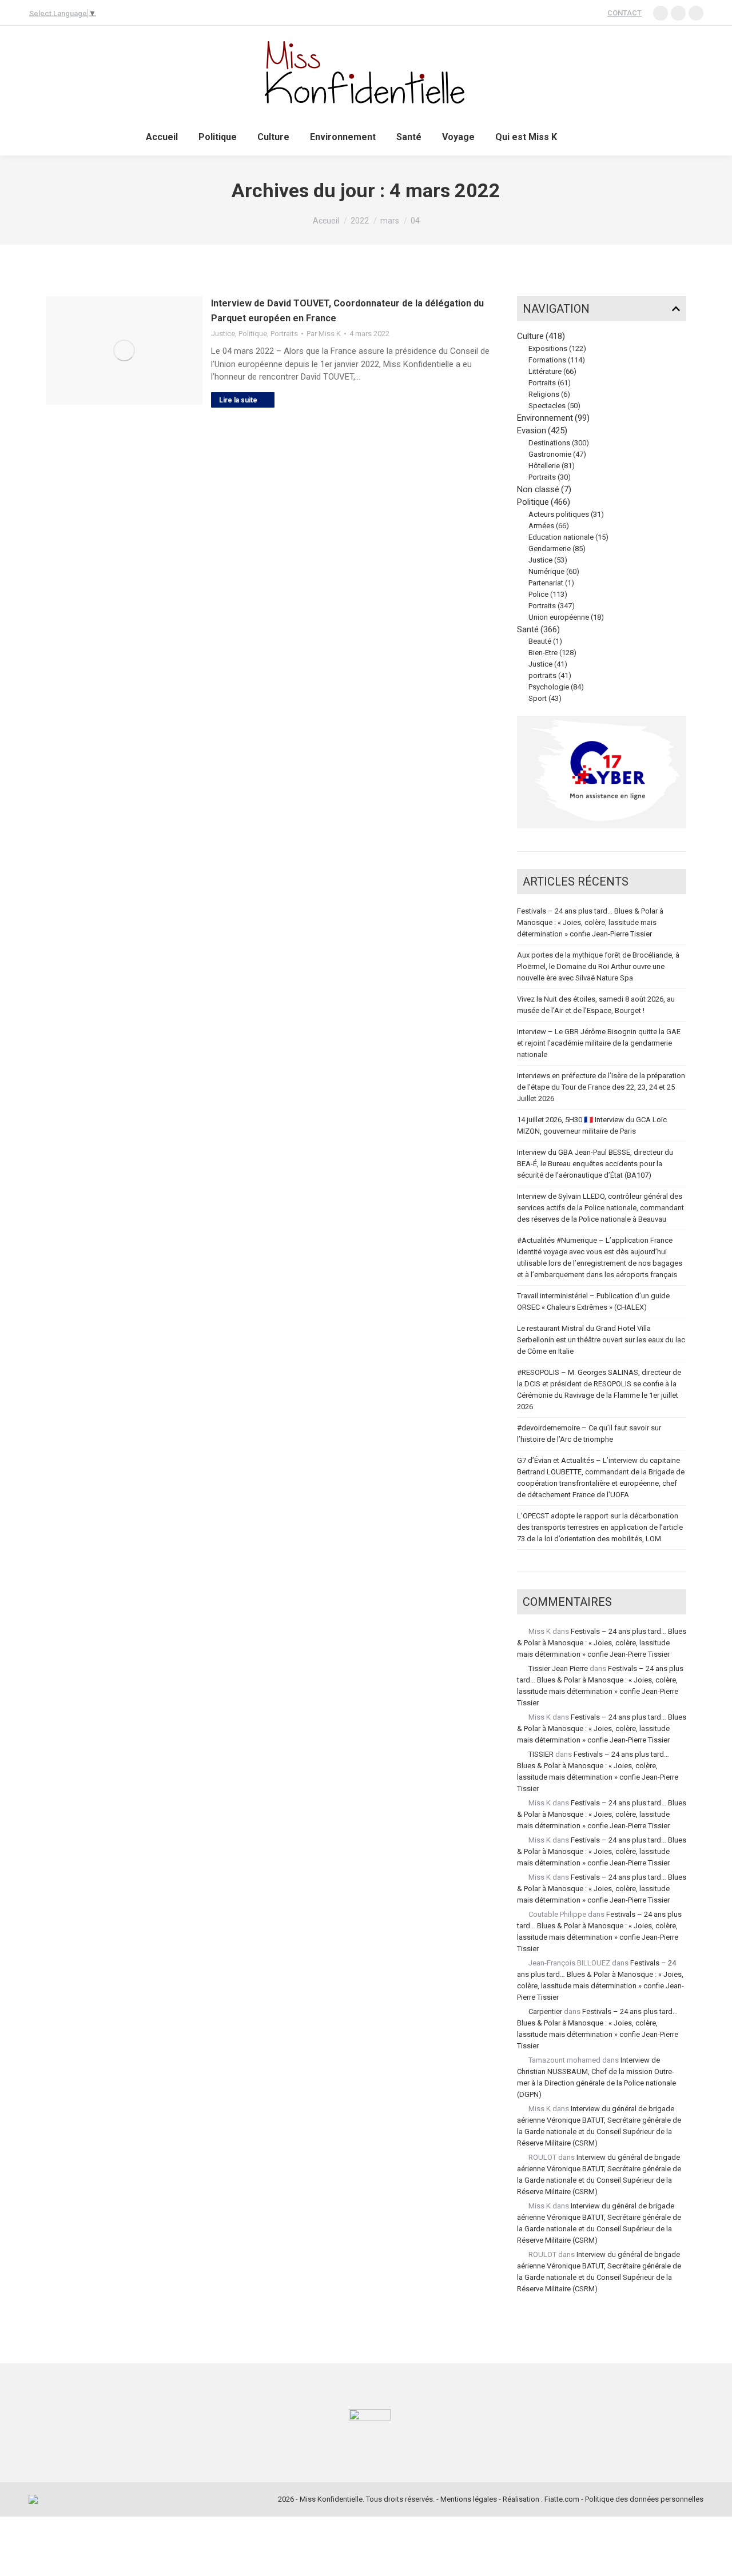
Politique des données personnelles (644, 2499)
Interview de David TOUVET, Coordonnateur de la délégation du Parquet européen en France (347, 311)
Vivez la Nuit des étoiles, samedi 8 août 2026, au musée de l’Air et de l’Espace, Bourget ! (596, 1005)
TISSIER (541, 1754)
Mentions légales (469, 2499)
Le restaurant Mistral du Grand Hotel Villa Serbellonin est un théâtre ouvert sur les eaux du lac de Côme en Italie (601, 1340)
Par (324, 334)
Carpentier (545, 2011)
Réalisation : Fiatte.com (541, 2499)
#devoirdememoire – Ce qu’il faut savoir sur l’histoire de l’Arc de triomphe (589, 1433)
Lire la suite (238, 400)
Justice (223, 334)
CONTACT (624, 13)
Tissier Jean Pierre (558, 1668)
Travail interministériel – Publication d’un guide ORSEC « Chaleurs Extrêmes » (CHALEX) (593, 1301)
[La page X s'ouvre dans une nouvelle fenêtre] (696, 13)
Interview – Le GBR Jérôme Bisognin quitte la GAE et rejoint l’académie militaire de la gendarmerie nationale (599, 1043)
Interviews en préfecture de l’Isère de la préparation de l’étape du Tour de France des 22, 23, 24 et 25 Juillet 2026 (601, 1087)
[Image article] (124, 350)
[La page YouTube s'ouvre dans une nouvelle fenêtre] (678, 13)
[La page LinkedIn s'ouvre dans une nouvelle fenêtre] (661, 13)
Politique (253, 334)
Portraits (284, 334)
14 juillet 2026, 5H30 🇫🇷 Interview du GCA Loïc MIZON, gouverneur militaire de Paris (592, 1125)
